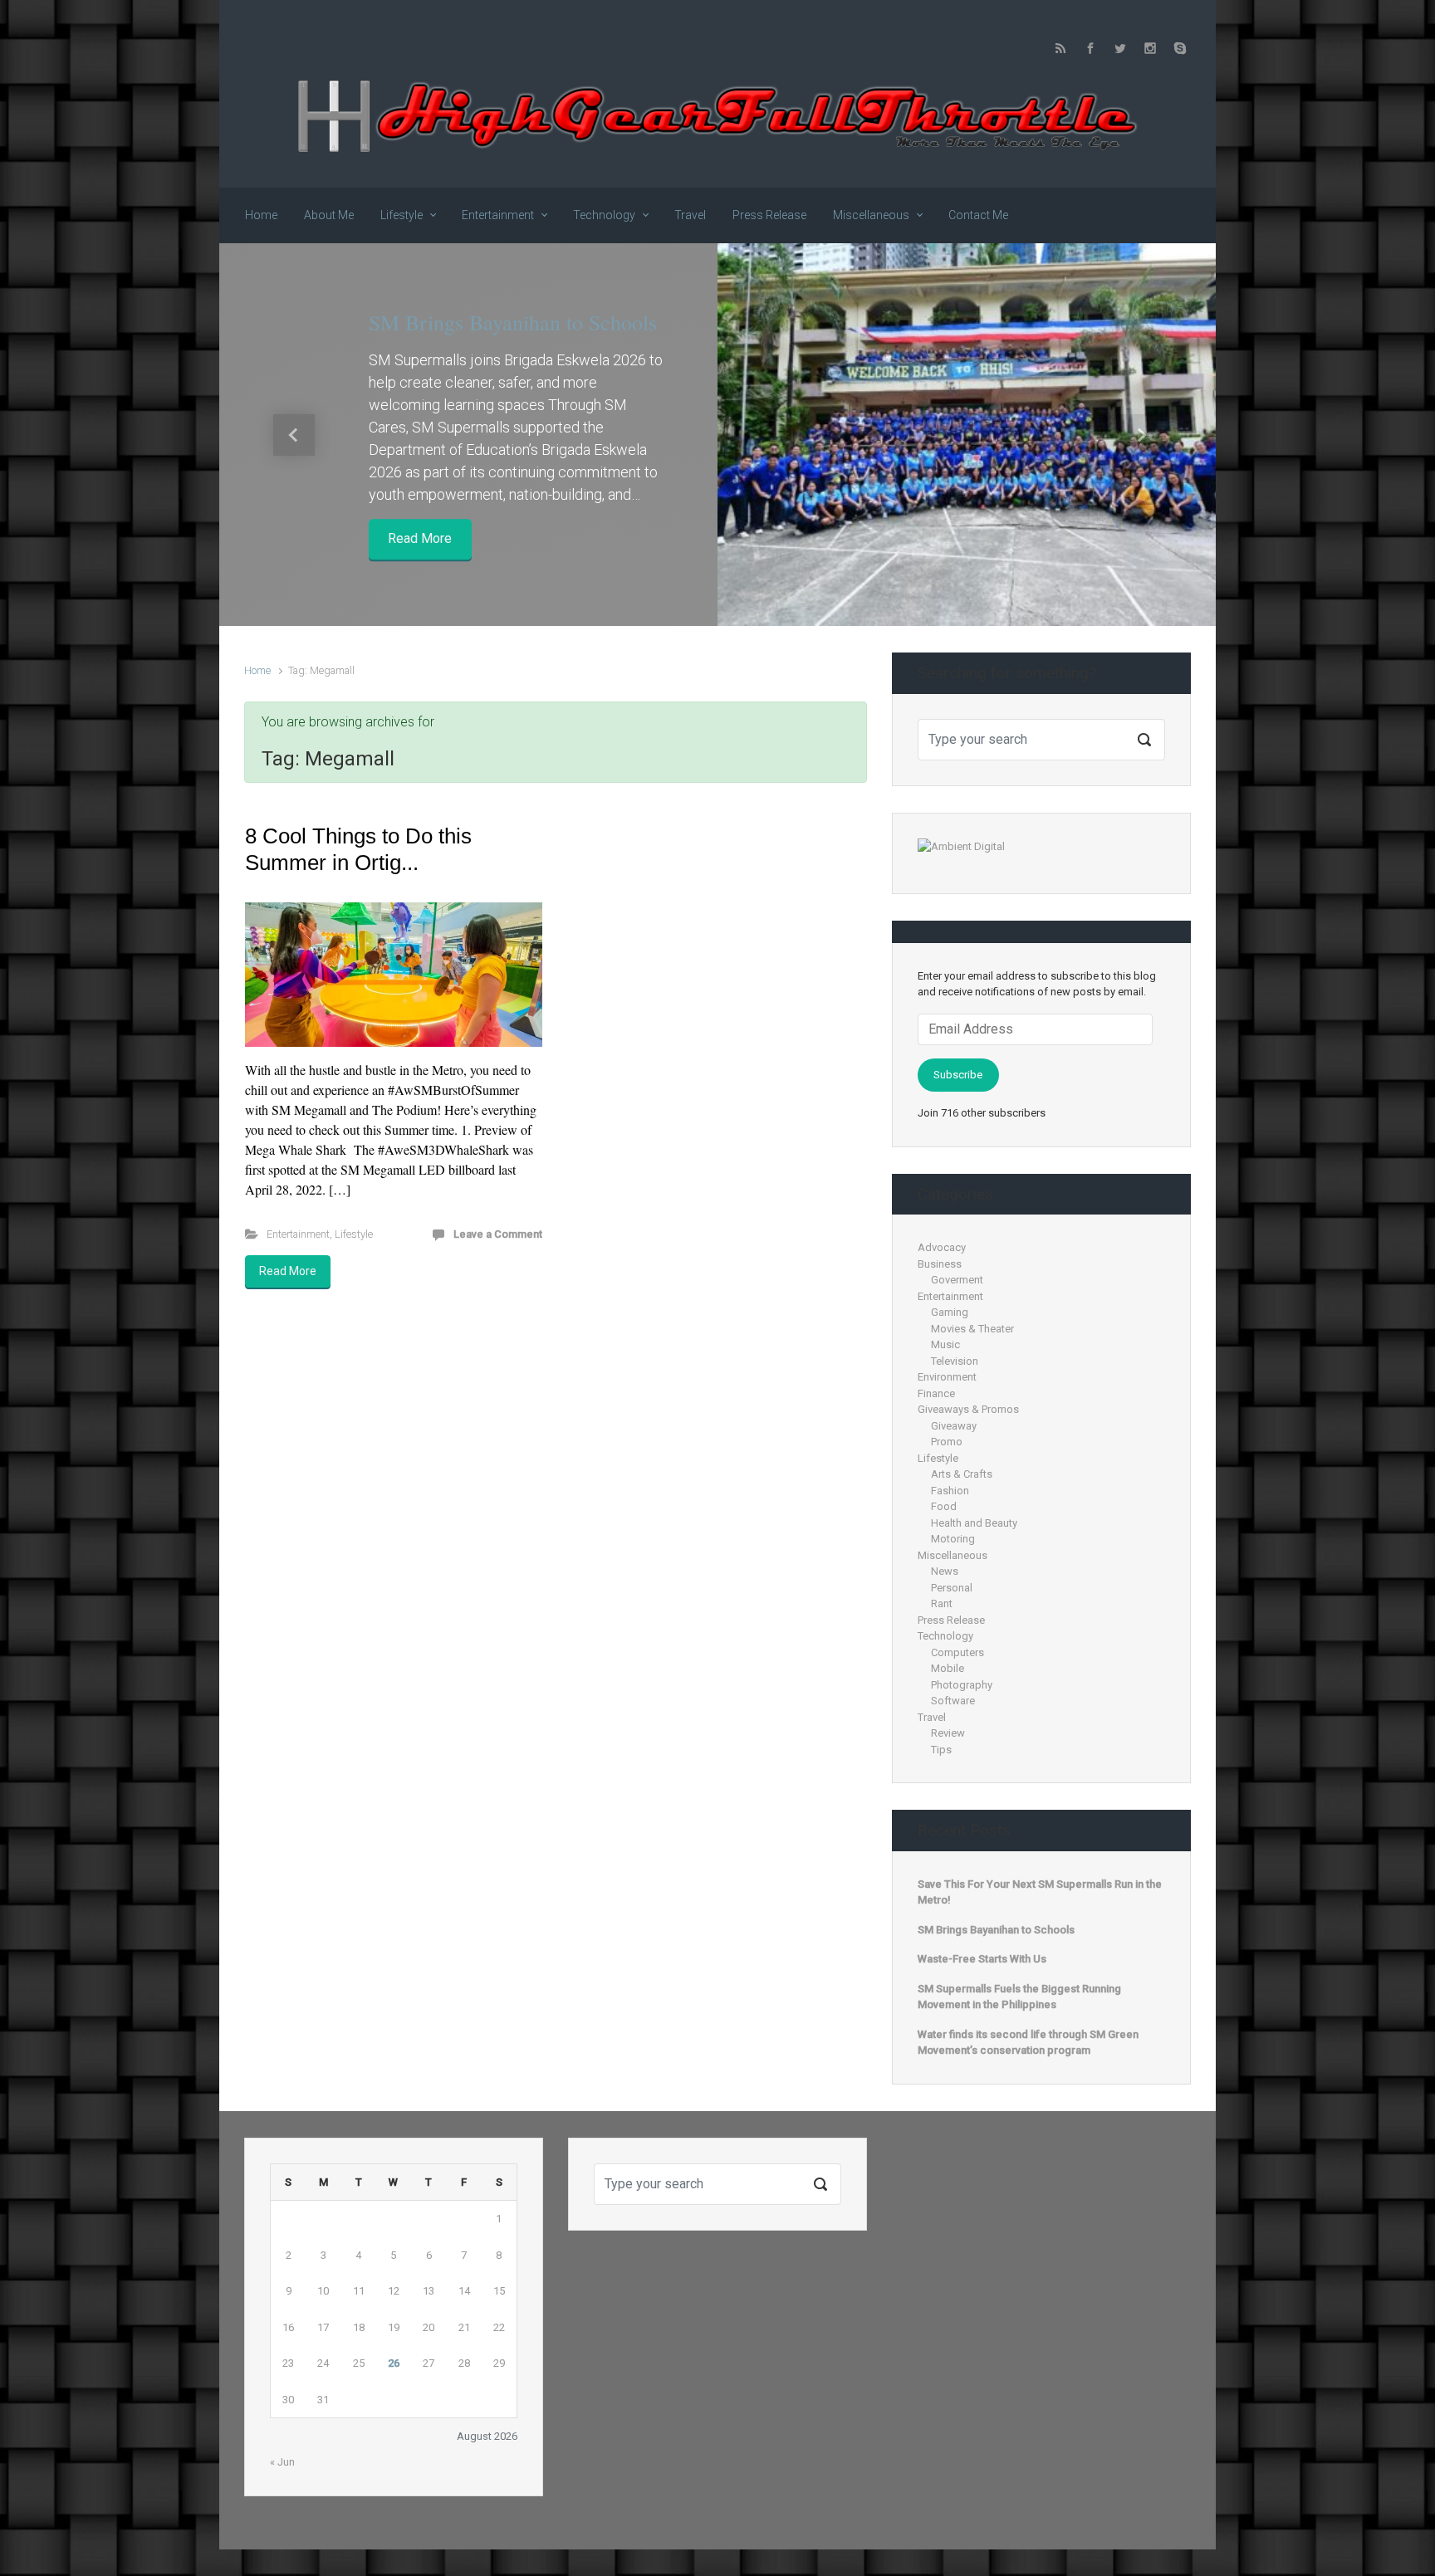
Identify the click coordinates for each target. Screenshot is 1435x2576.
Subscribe (958, 1075)
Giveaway (954, 1426)
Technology (945, 1636)
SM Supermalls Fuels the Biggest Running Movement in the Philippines (1019, 1997)
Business (940, 1264)
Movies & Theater (972, 1329)
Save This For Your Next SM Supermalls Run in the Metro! (1040, 1892)
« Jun (282, 2462)
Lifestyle (354, 1234)
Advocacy (942, 1247)
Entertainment (298, 1234)
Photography (962, 1685)
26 (394, 2363)
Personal (952, 1588)
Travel (932, 1717)
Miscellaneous (953, 1555)
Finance (936, 1393)
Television (955, 1361)
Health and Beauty (974, 1523)
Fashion (950, 1491)
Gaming (950, 1312)
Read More (420, 539)
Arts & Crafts (962, 1474)
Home (257, 670)
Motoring (953, 1539)
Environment (947, 1377)
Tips (941, 1750)
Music (945, 1344)
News (945, 1571)
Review (948, 1733)
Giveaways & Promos (968, 1409)
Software (953, 1701)
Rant (942, 1603)
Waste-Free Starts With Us (982, 1959)
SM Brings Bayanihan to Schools (513, 322)
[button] (294, 435)
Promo (947, 1442)
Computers (957, 1652)
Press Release (951, 1620)
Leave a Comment (498, 1234)
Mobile (948, 1668)
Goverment (957, 1280)
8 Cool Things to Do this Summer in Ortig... (358, 849)
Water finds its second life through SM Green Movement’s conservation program (1028, 2043)
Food (944, 1506)
